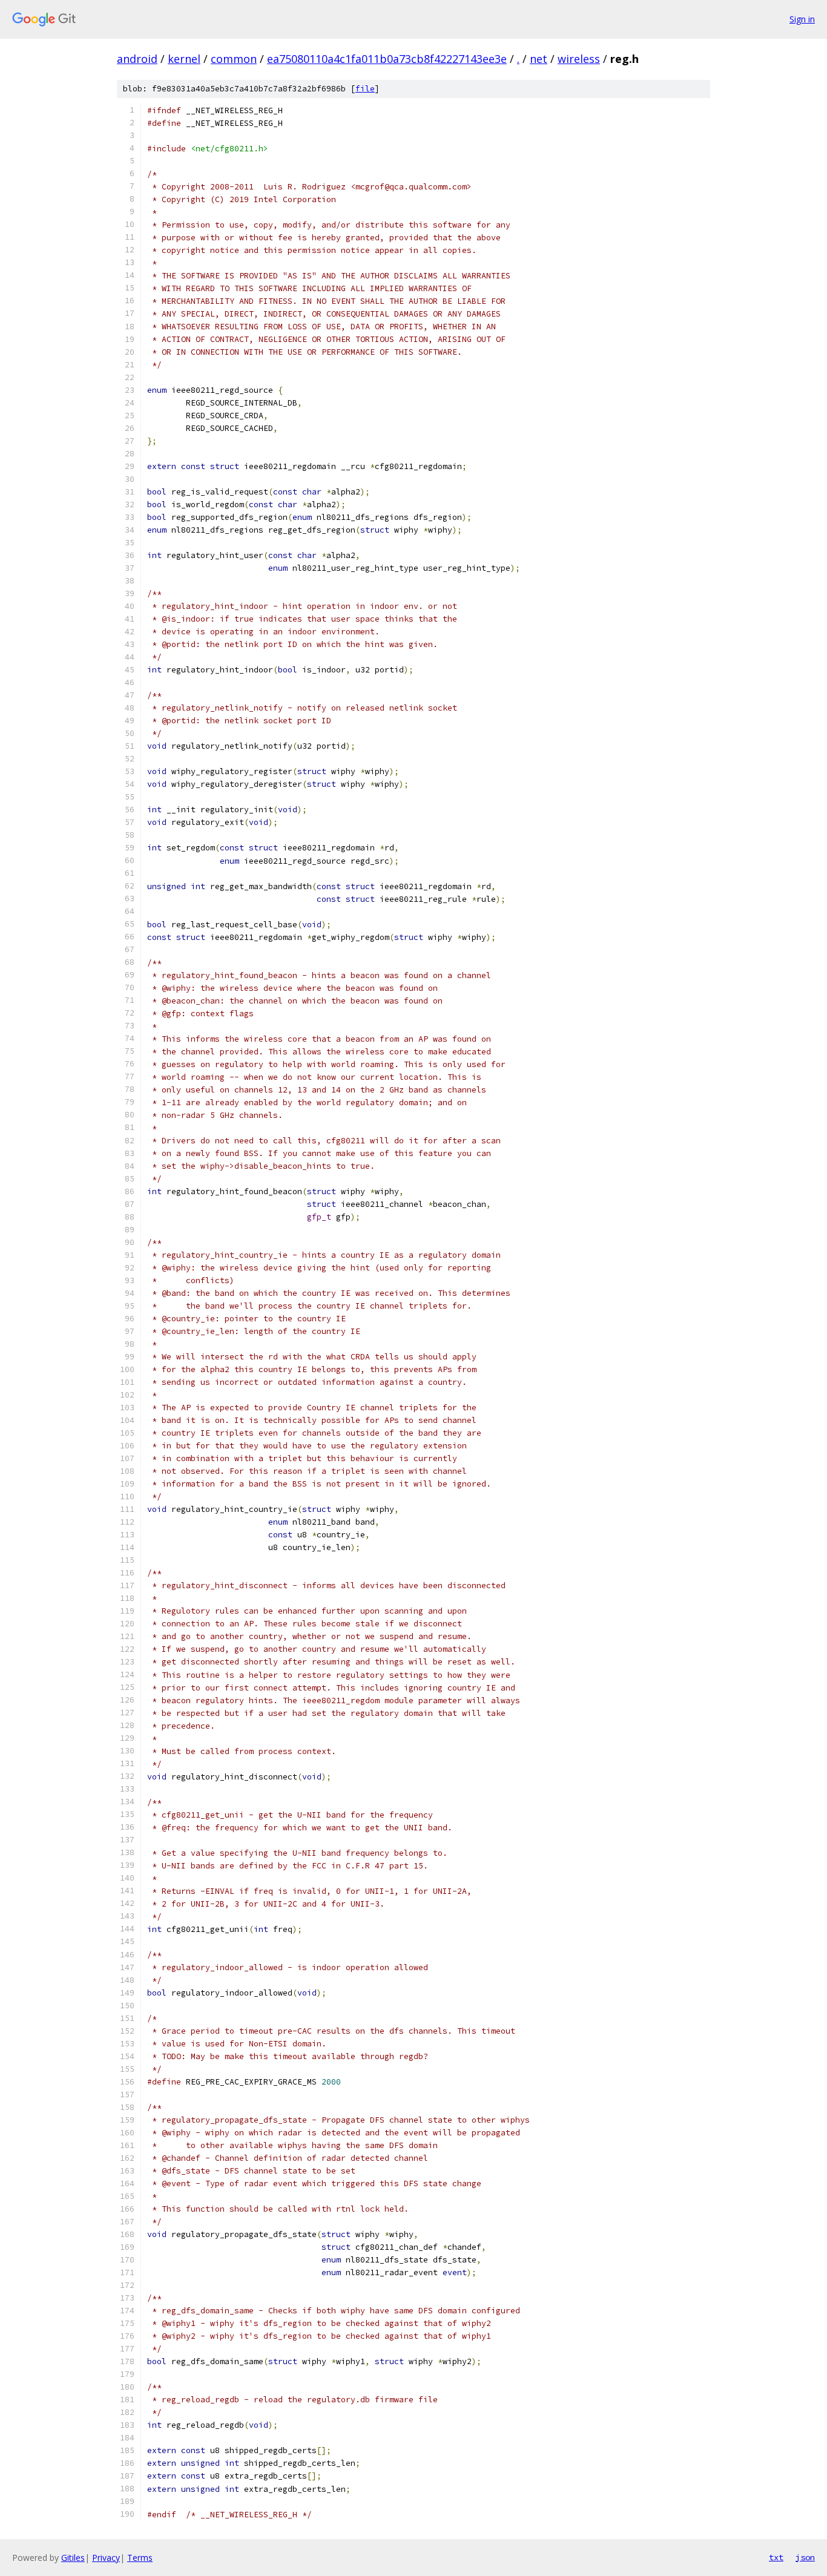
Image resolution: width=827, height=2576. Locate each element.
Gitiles (73, 2558)
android (137, 59)
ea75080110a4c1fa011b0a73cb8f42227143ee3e (387, 59)
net (539, 59)
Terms (140, 2558)
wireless (579, 59)
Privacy (106, 2558)
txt (776, 2557)
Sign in (802, 19)
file (365, 89)
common (234, 59)
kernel (184, 59)
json (805, 2557)
